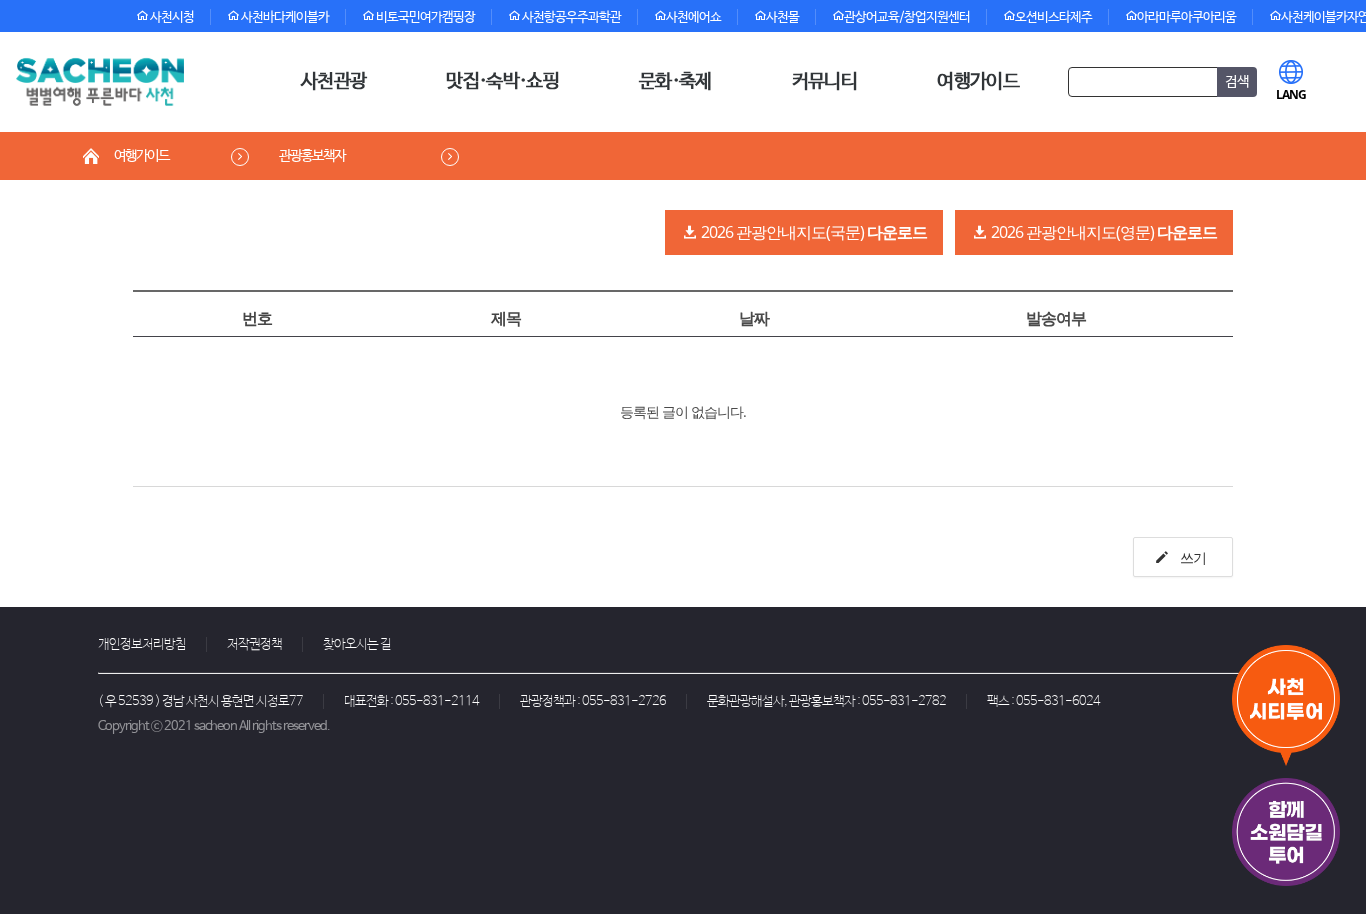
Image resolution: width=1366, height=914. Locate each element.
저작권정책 (254, 644)
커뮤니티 (824, 82)
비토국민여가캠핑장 (424, 17)
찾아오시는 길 (357, 644)
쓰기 (1191, 557)
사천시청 (171, 17)
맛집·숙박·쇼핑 (502, 82)
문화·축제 (675, 82)
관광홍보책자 (312, 156)
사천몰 (782, 17)
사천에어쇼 (693, 17)
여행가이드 (978, 82)
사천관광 (333, 82)
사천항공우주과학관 (570, 17)
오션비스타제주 (1053, 17)
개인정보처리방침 (142, 644)
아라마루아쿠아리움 (1186, 17)
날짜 (754, 318)
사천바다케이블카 (284, 17)
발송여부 (1056, 318)
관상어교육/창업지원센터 (907, 17)
